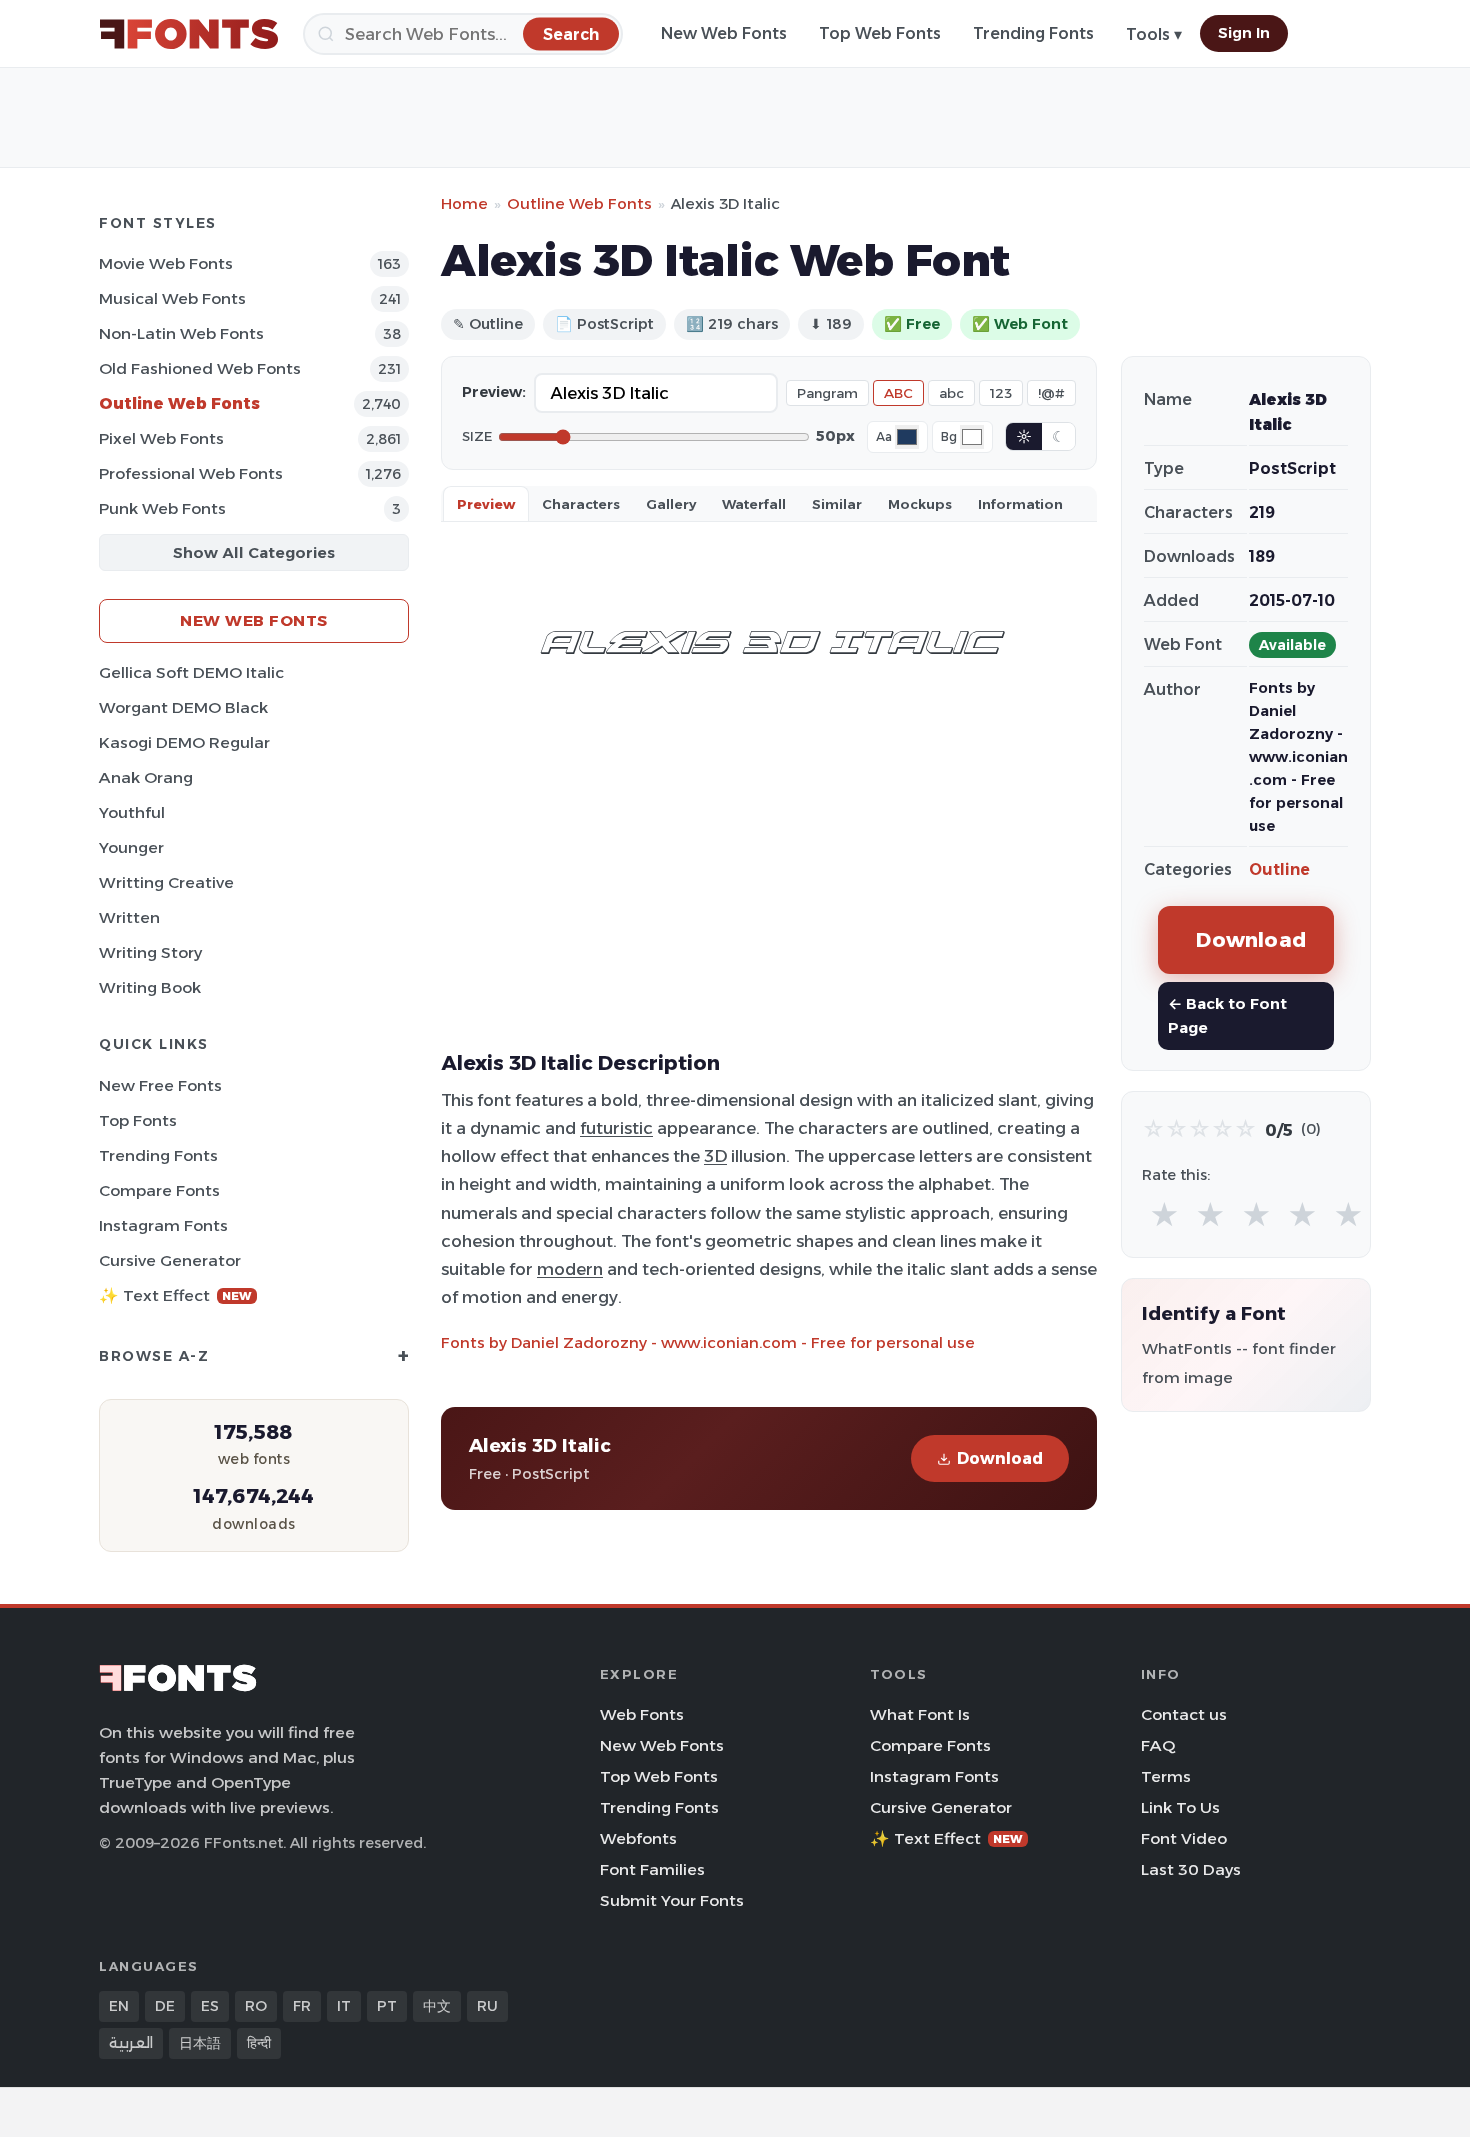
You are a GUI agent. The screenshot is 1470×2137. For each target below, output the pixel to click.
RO (256, 2006)
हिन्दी (259, 2043)
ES (210, 2006)
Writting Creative (166, 882)
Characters (581, 504)
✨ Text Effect (175, 1295)
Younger (131, 847)
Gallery (671, 504)
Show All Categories (254, 552)
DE (165, 2006)
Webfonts (638, 1838)
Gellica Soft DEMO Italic (191, 672)
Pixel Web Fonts (161, 438)
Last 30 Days (1191, 1869)
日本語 (200, 2043)
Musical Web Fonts (172, 298)
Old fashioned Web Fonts (200, 368)
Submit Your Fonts (672, 1900)
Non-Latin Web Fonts (181, 333)
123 (1001, 393)
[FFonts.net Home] (189, 34)
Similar (837, 504)
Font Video (1184, 1838)
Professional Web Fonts (191, 473)
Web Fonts (642, 1714)
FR (302, 2006)
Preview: (494, 392)
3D (715, 1156)
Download (1000, 1458)
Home (464, 203)
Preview (486, 504)
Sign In (1244, 33)
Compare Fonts (159, 1190)
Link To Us (1180, 1807)
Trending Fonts (1033, 33)
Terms (1166, 1776)
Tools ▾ (1154, 34)
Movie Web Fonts (166, 263)
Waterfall (754, 504)
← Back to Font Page (1227, 1015)
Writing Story (150, 952)
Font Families (652, 1869)
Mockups (920, 504)
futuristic (616, 1128)
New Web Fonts (724, 33)
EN (119, 2006)
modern (570, 1269)
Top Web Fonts (880, 33)
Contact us (1184, 1714)
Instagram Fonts (163, 1225)
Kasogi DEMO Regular (184, 742)
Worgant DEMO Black (183, 707)
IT (344, 2006)
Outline (1279, 869)
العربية (131, 2043)
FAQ (1158, 1745)
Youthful (132, 812)
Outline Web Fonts (179, 403)
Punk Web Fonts (162, 508)
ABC (898, 393)
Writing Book (150, 987)
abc (951, 393)
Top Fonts (138, 1120)
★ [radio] (1164, 1215)
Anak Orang (146, 777)
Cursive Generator (170, 1260)
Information (1020, 504)
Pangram (827, 393)
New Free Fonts (160, 1085)
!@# (1051, 393)
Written (129, 917)
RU (487, 2006)
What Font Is (920, 1714)
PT (387, 2006)
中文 (437, 2006)
